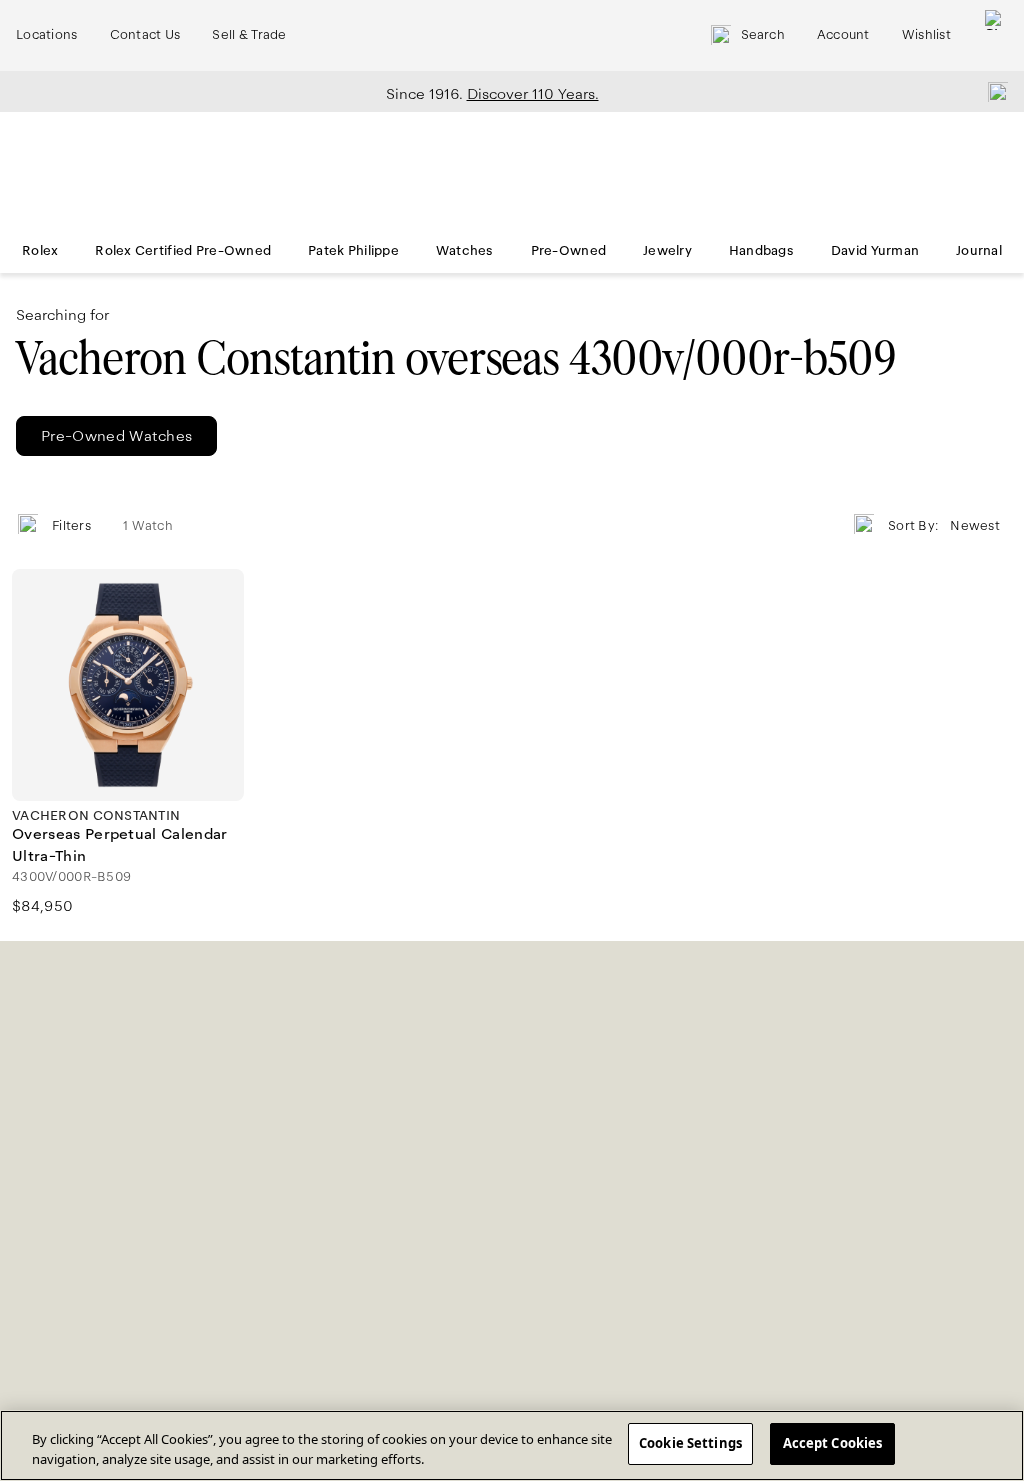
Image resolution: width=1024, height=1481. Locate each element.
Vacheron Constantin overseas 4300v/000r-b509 (456, 358)
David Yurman (875, 251)
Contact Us (145, 35)
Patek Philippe (353, 251)
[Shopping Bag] (995, 35)
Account (843, 35)
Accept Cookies (833, 1443)
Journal (979, 251)
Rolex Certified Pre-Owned (183, 251)
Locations (47, 35)
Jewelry (667, 251)
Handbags (761, 251)
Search (763, 35)
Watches (465, 251)
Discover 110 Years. (533, 94)
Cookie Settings (690, 1443)
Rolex (40, 251)
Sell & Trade (249, 35)
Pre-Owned (569, 251)
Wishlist (926, 35)
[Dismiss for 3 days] (992, 91)
